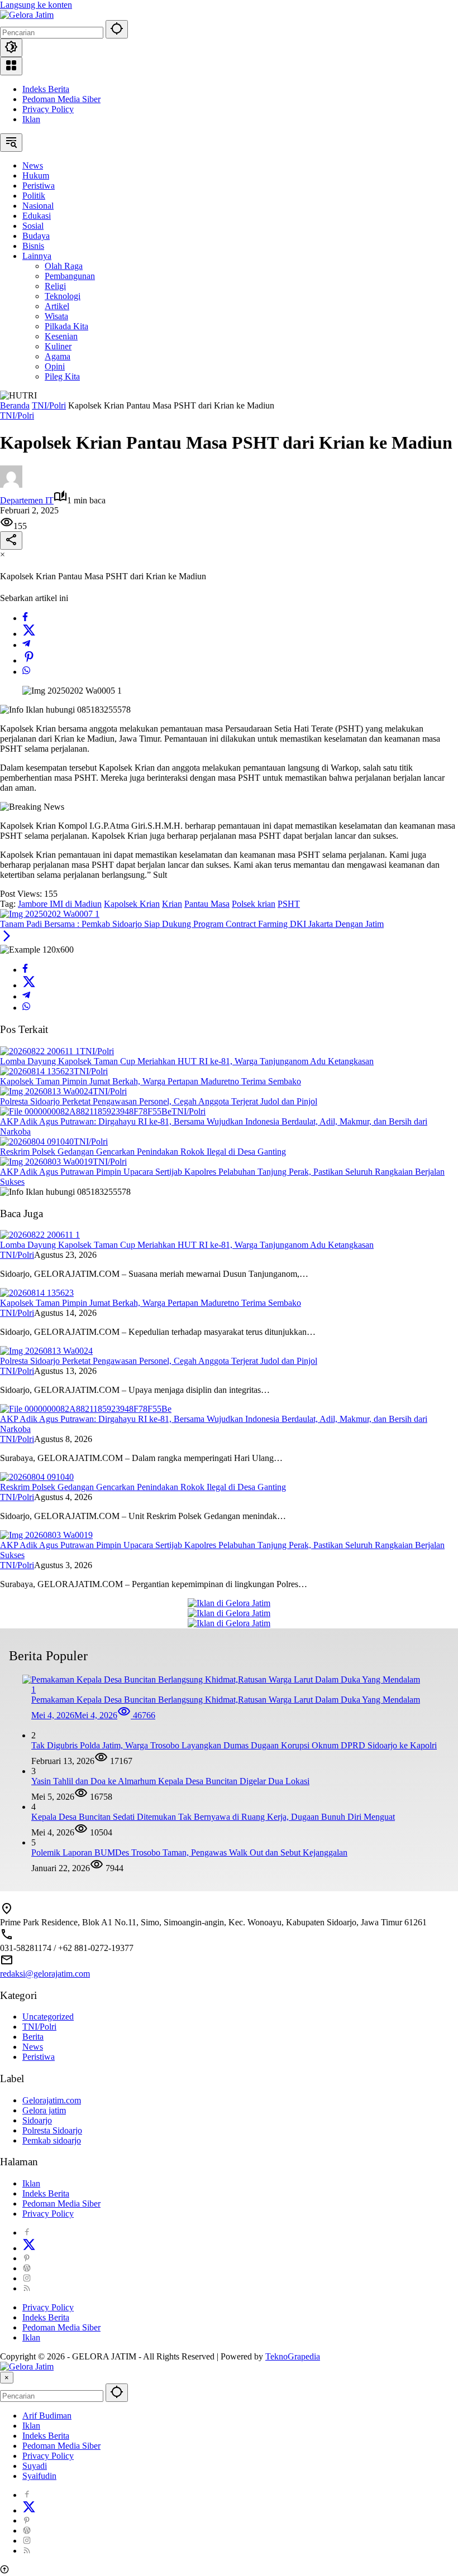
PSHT (289, 904)
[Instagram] (27, 2278)
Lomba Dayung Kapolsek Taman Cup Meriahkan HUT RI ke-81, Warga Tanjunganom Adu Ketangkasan (187, 1061)
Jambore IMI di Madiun (60, 904)
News (33, 2047)
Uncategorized (48, 2017)
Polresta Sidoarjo (52, 2130)
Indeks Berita (46, 89)
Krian (172, 904)
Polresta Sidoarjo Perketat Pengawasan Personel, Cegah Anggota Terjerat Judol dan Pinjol (159, 1101)
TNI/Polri (17, 415)
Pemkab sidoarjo (52, 2140)
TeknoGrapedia (293, 2356)
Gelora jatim (44, 2110)
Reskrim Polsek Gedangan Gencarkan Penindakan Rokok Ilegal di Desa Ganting (143, 1152)
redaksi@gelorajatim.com (45, 1974)
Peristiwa (39, 2057)
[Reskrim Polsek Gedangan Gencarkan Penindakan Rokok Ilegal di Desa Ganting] (37, 1142)
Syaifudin (39, 2476)
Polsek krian (254, 904)
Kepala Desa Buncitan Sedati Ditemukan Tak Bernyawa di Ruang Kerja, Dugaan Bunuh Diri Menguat (213, 1817)
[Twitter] (29, 634)
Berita (33, 2037)
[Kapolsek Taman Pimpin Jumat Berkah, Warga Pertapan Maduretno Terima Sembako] (37, 1071)
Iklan (31, 119)
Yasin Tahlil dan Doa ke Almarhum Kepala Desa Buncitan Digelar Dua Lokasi (170, 1781)
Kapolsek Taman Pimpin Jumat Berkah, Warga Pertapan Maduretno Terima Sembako (151, 1081)
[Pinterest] (27, 2258)
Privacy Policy (48, 109)
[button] (117, 29)
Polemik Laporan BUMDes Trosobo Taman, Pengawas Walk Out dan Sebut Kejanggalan (189, 1852)
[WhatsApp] (26, 672)
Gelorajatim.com (52, 2100)
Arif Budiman (47, 2416)
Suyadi (35, 2466)
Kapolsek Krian (132, 904)
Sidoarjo (37, 2120)
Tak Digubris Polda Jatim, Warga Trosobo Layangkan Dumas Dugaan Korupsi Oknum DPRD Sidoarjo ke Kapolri (234, 1745)
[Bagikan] (11, 540)
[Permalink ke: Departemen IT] (11, 485)
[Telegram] (26, 645)
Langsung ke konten (36, 5)
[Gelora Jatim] (27, 15)
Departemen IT (27, 500)
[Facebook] (25, 618)
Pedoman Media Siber (61, 99)
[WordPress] (27, 2268)
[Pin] (29, 660)
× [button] (7, 2378)
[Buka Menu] (11, 66)
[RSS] (27, 2288)
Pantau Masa (207, 904)
